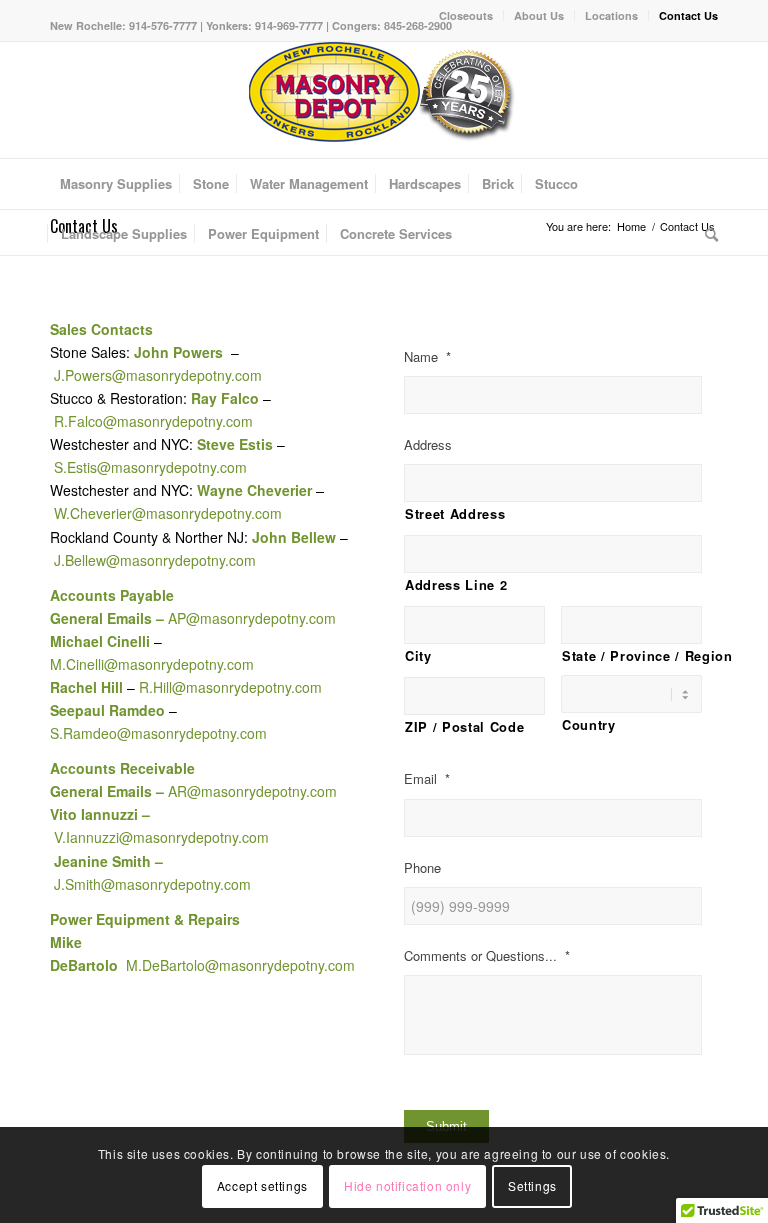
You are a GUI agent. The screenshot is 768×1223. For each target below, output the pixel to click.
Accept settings (262, 1185)
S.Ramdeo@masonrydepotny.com (158, 733)
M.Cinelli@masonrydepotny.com (152, 664)
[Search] (706, 234)
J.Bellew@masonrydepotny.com (155, 560)
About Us (539, 15)
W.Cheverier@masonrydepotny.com (168, 513)
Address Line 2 (456, 585)
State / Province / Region (632, 656)
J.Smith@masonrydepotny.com (152, 884)
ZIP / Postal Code (464, 727)
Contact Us (688, 15)
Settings (532, 1185)
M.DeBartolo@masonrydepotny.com (240, 965)
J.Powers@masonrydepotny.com (158, 375)
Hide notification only (407, 1185)
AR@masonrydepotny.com (252, 791)
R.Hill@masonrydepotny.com (228, 687)
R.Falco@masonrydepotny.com (153, 421)
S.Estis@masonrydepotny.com (150, 467)
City (418, 656)
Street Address (455, 514)
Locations (611, 15)
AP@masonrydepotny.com (252, 618)
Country (589, 725)
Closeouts (466, 15)
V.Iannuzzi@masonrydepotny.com (161, 837)
